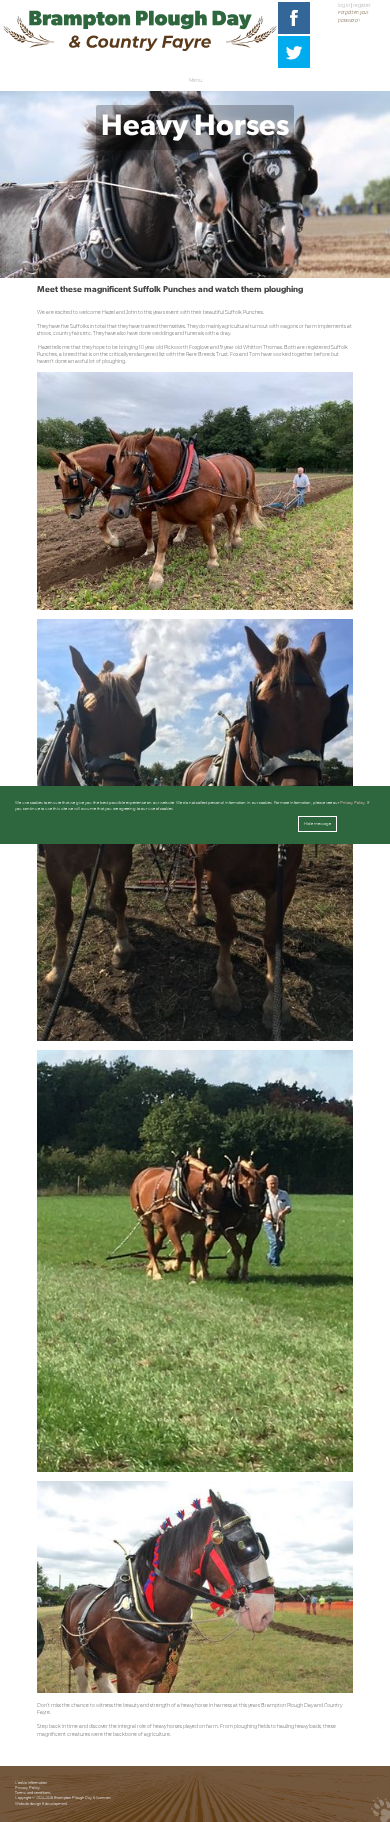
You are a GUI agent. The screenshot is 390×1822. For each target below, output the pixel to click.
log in (344, 5)
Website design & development (41, 1804)
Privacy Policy (27, 1788)
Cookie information (31, 1783)
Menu (195, 80)
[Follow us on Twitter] (294, 66)
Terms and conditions (33, 1793)
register (362, 5)
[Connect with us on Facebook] (294, 32)
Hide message (317, 824)
